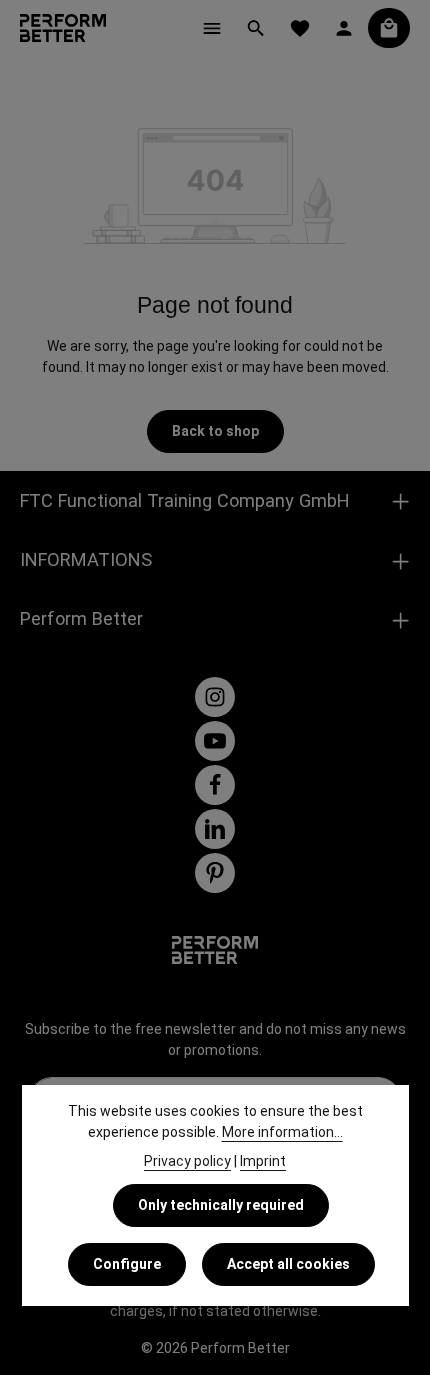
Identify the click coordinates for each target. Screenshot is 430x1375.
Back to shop (215, 431)
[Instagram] (215, 697)
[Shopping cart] (389, 28)
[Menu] (212, 28)
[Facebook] (215, 785)
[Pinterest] (215, 873)
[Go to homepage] (63, 28)
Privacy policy (187, 1161)
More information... (282, 1132)
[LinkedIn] (215, 829)
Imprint (263, 1161)
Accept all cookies (288, 1264)
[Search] (256, 28)
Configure (127, 1264)
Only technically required (221, 1205)
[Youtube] (215, 741)
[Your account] (344, 28)
